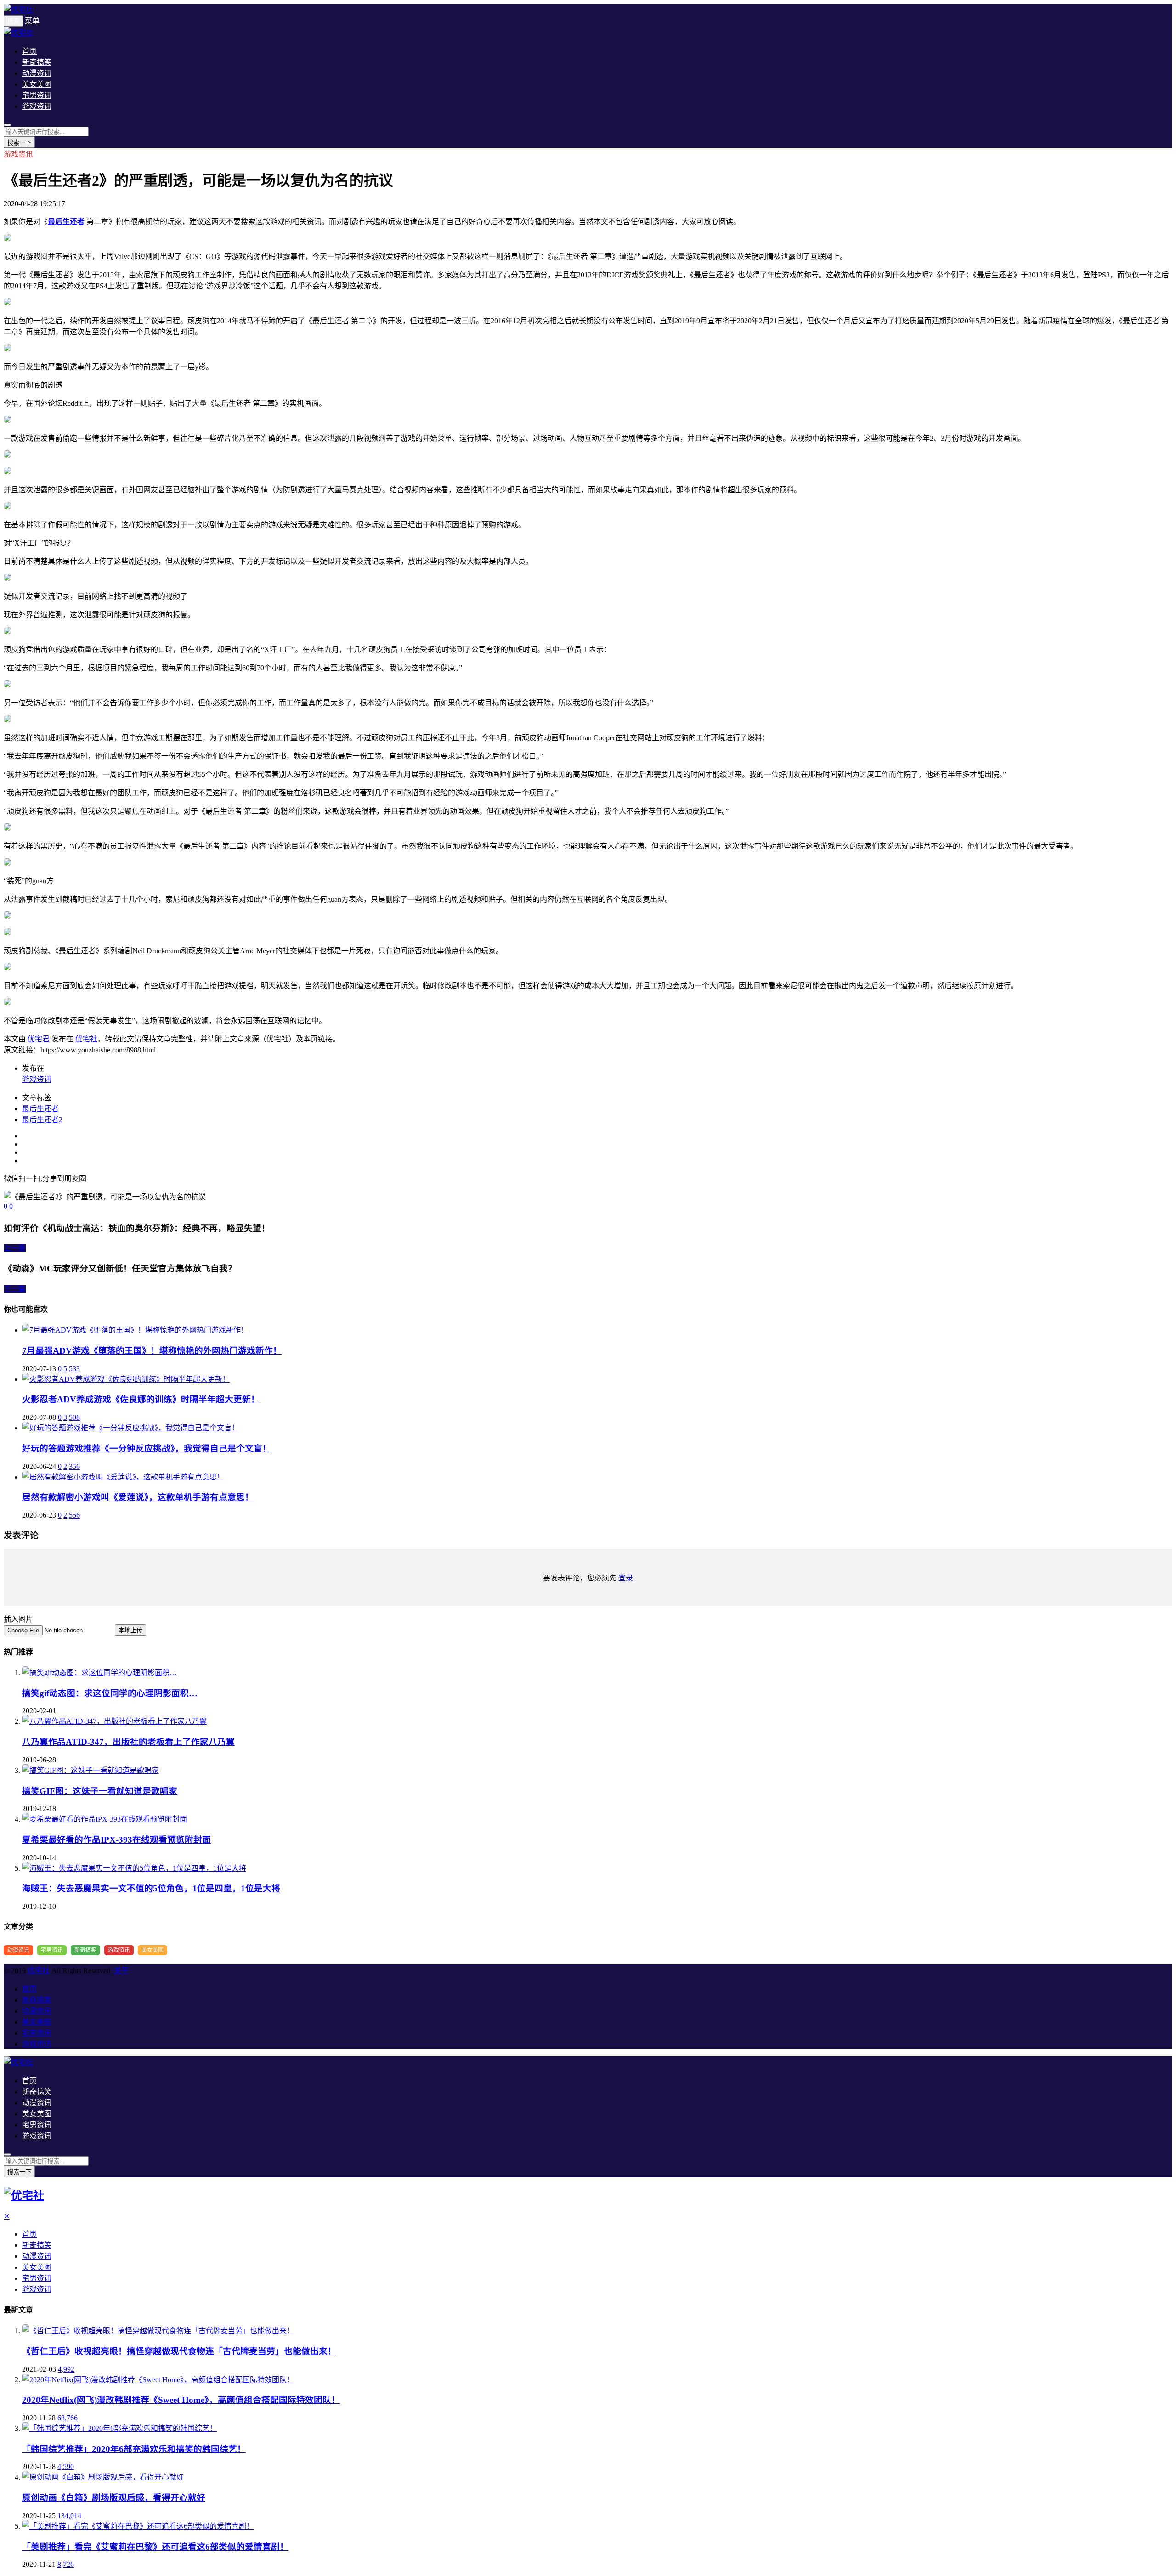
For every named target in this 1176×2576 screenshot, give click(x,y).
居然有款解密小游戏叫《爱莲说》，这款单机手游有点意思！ (138, 1497)
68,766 (68, 2418)
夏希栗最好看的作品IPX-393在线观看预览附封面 (116, 1840)
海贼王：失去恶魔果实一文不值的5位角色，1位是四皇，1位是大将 (151, 1888)
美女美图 (37, 84)
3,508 (72, 1417)
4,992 (66, 2369)
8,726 (66, 2564)
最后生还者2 (42, 1120)
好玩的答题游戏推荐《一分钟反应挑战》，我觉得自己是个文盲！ (147, 1448)
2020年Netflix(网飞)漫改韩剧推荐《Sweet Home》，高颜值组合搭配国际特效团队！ (181, 2400)
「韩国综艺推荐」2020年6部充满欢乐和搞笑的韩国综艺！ (134, 2449)
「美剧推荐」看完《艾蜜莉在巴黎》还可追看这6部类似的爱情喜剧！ (155, 2547)
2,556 (72, 1515)
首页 (29, 51)
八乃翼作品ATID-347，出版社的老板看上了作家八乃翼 (128, 1742)
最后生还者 (40, 1109)
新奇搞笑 (37, 62)
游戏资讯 (37, 106)
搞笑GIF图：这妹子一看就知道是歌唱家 (100, 1791)
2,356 (72, 1466)
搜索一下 (19, 143)
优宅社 (86, 1039)
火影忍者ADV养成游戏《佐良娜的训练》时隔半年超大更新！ (141, 1399)
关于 (121, 1971)
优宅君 (39, 1039)
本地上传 (130, 1630)
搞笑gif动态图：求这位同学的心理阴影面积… (110, 1693)
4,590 (66, 2466)
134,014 (69, 2516)
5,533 (72, 1369)
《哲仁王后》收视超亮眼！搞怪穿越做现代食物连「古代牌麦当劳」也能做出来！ (179, 2351)
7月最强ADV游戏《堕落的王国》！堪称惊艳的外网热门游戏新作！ (152, 1351)
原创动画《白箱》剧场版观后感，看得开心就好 (114, 2498)
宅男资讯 (37, 95)
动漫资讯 (37, 73)
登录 (626, 1578)
